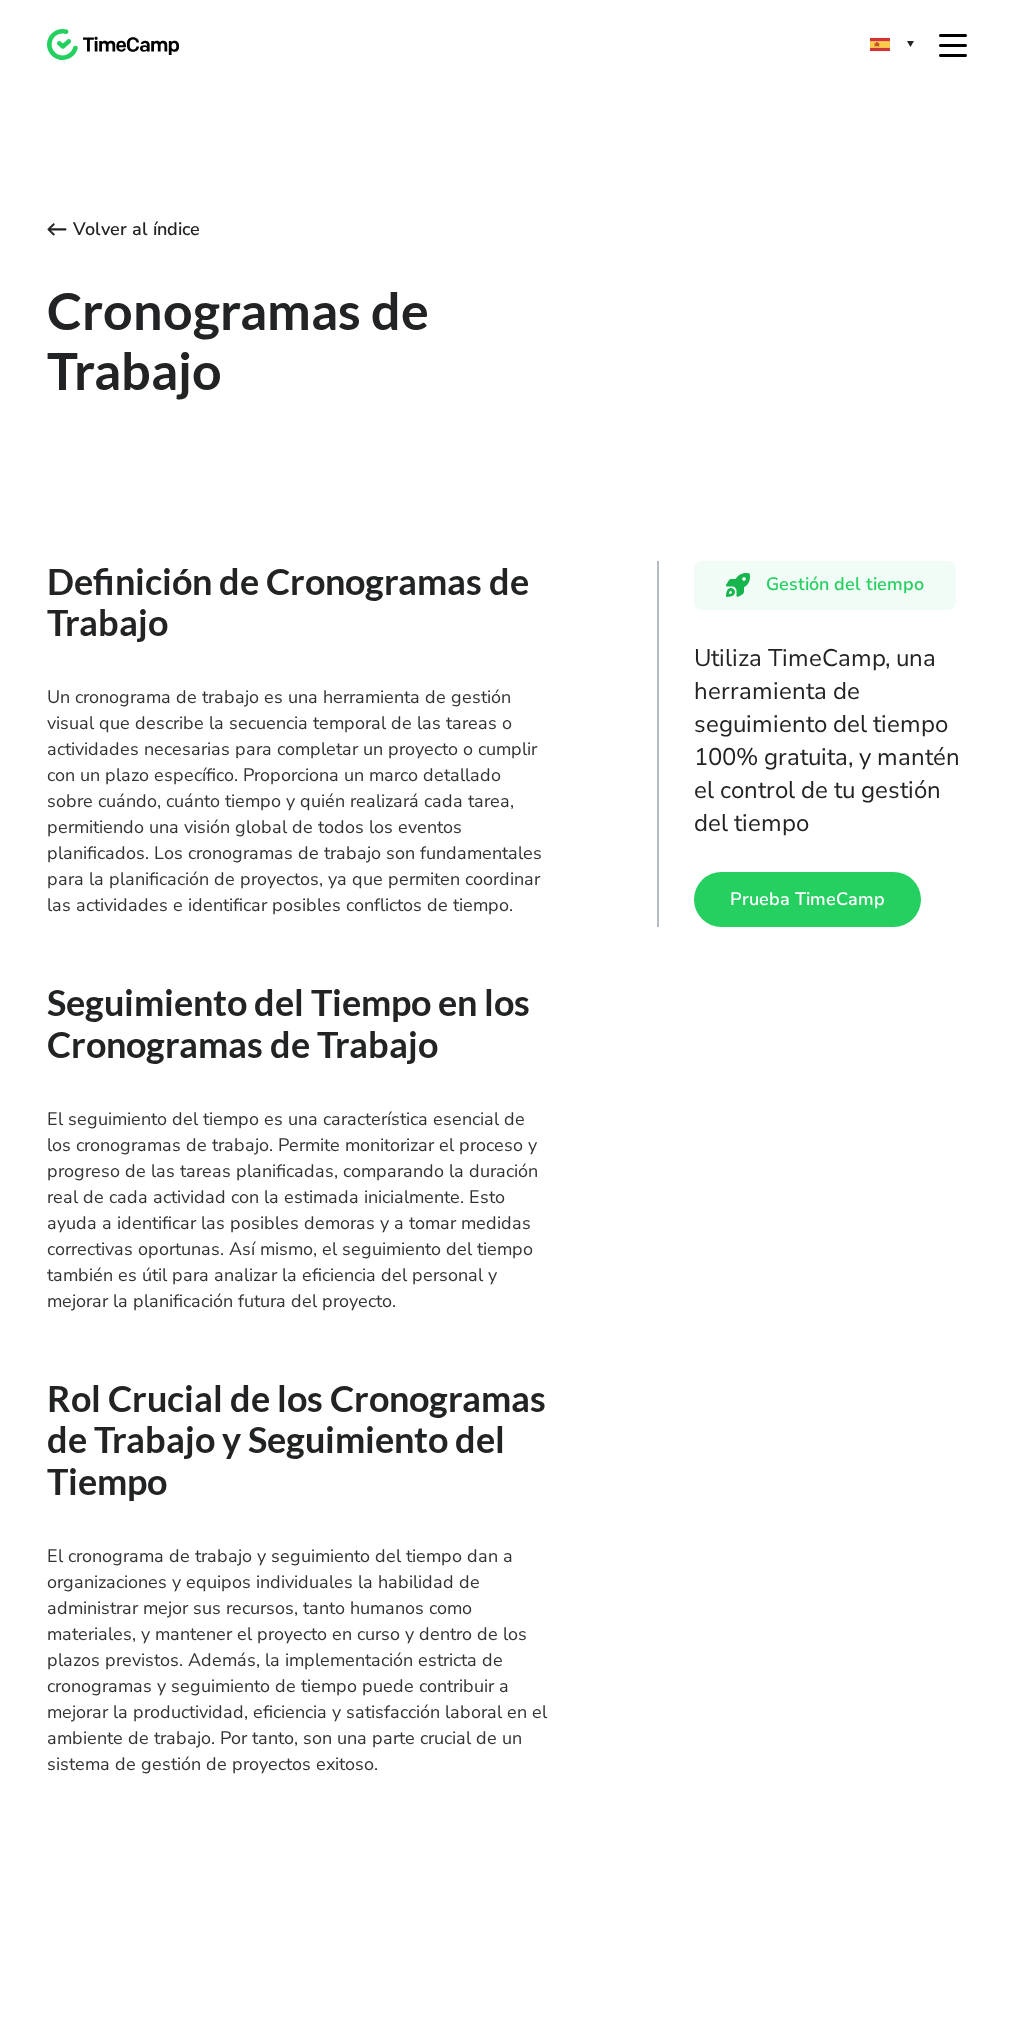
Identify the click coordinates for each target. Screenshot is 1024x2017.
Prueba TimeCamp (807, 899)
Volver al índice (136, 229)
